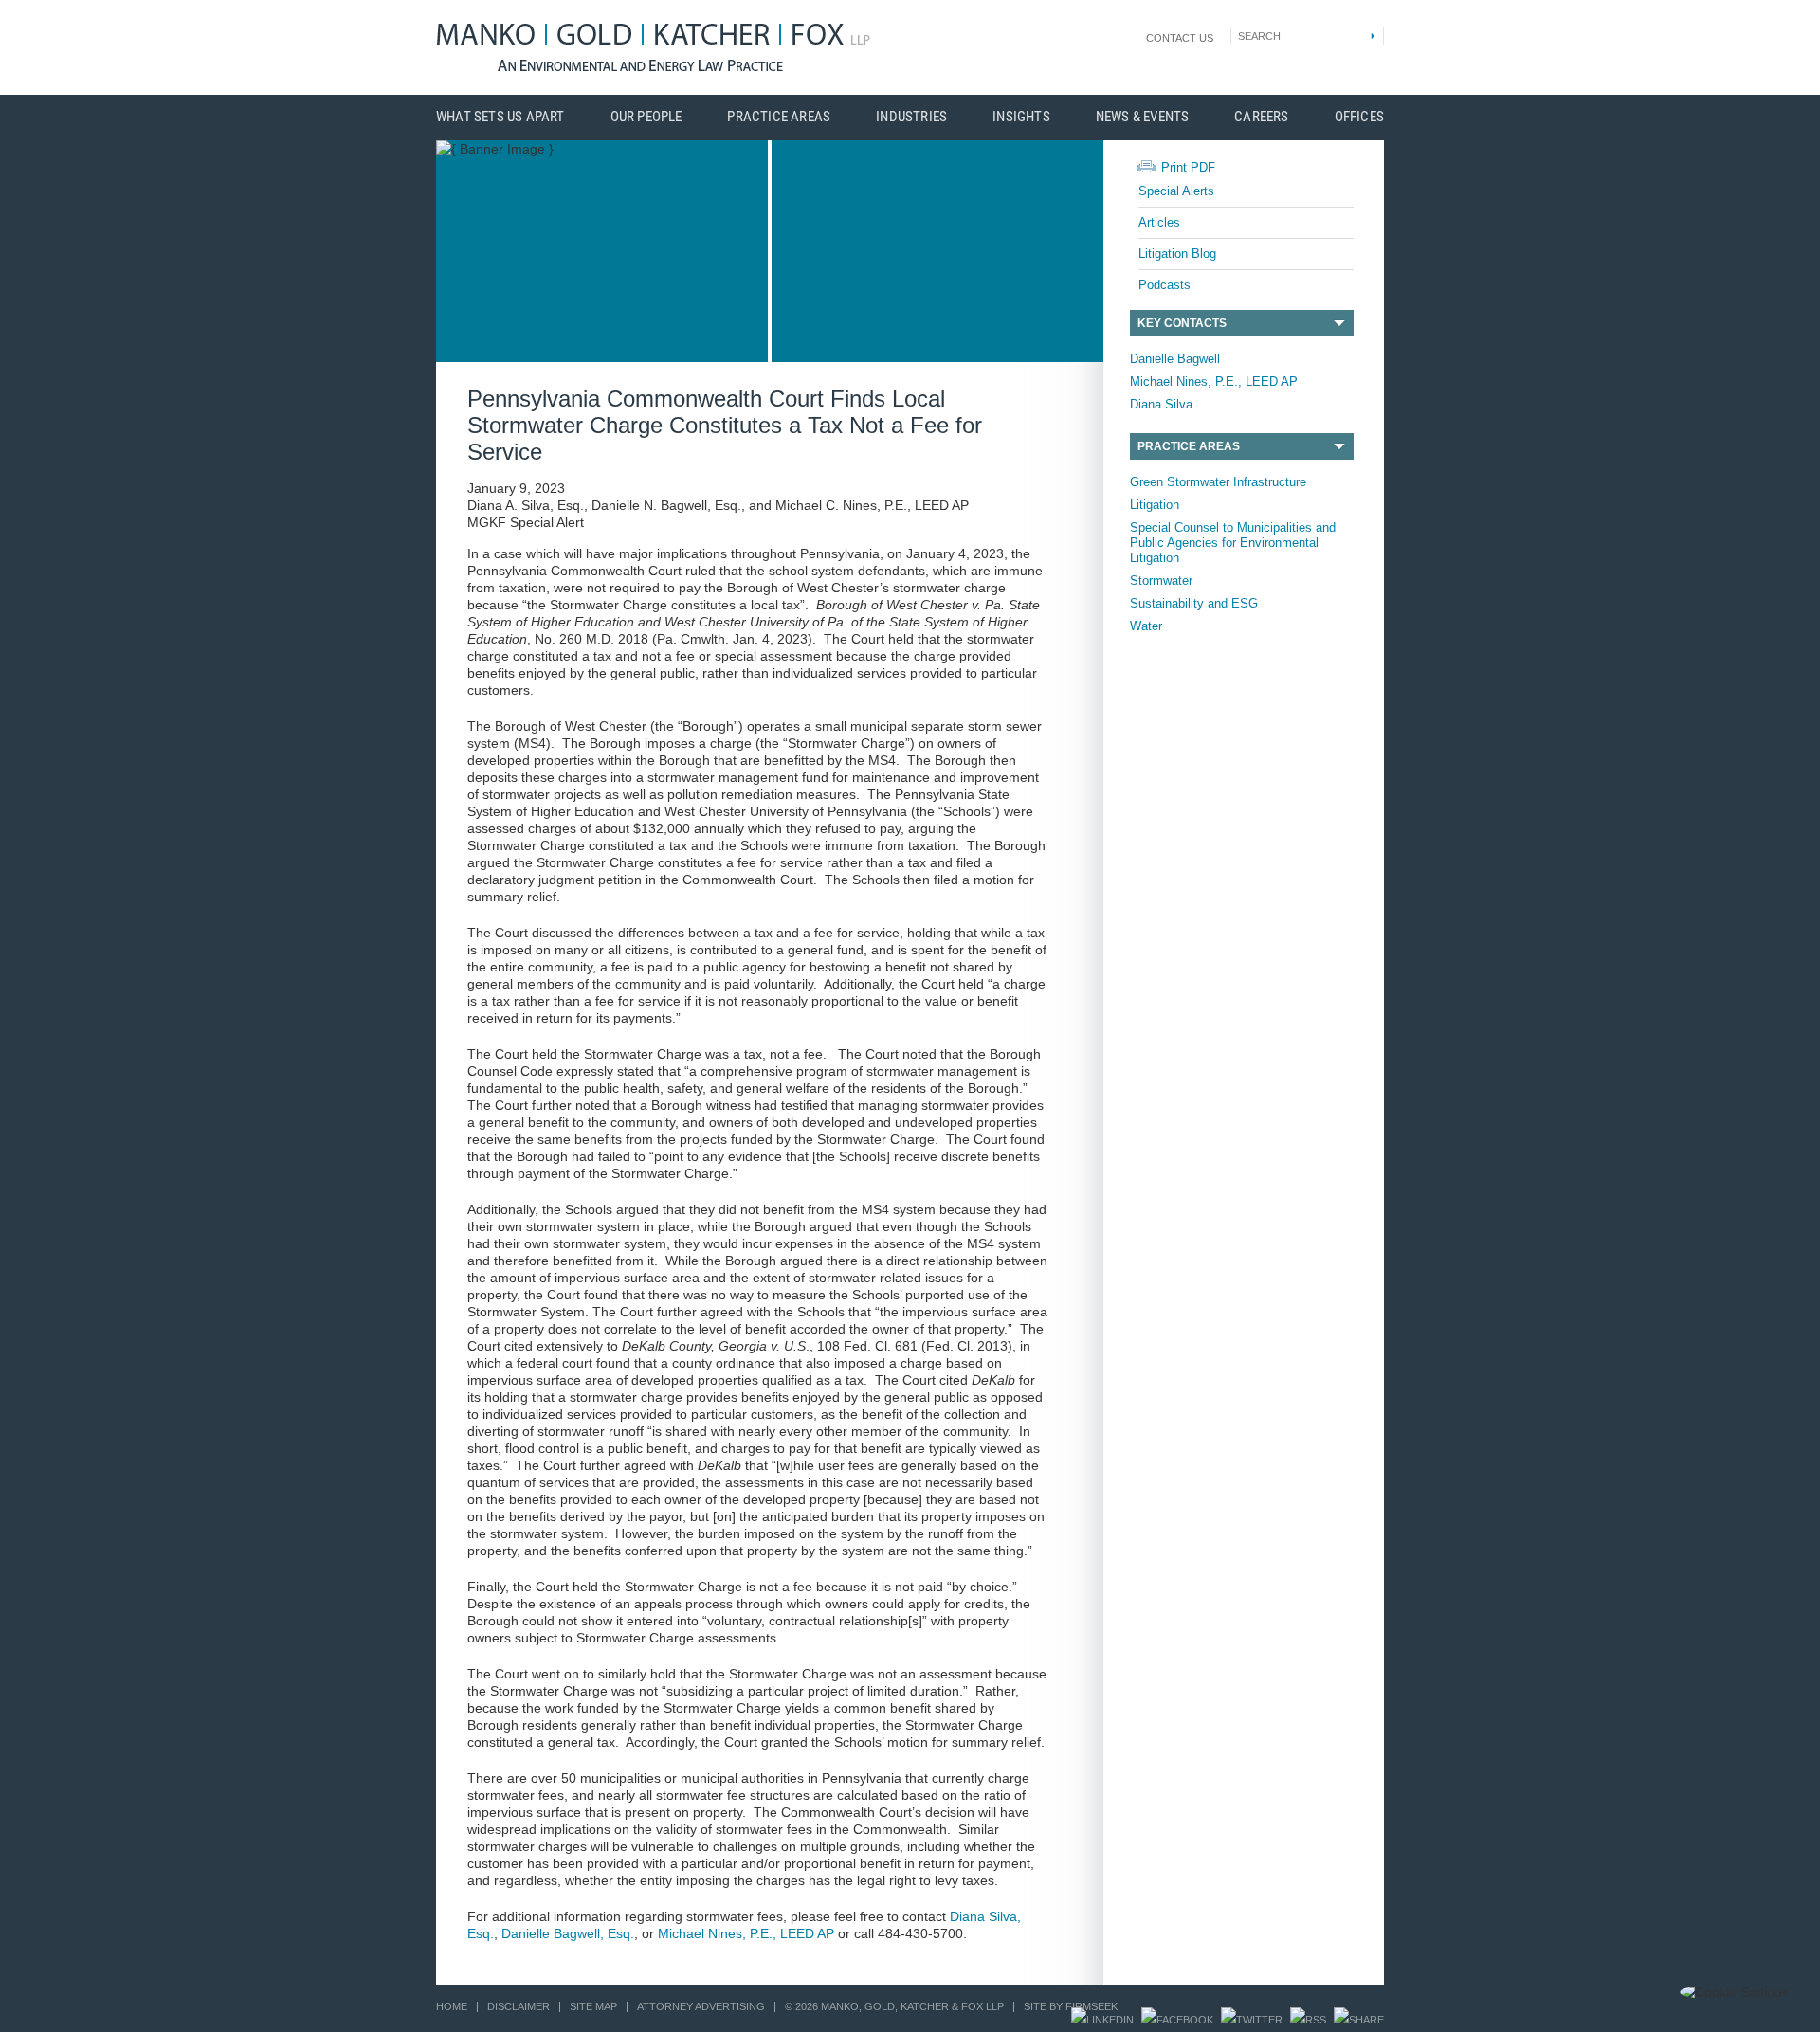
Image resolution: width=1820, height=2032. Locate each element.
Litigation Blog (1177, 254)
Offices (1359, 117)
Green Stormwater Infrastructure (1218, 482)
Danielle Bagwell (1175, 359)
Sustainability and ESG (1194, 603)
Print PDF (1188, 167)
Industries (911, 117)
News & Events (1143, 117)
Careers (1261, 117)
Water (1146, 626)
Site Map (593, 2006)
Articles (1159, 222)
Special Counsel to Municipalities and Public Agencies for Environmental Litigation (1233, 543)
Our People (646, 117)
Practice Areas (779, 117)
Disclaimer (519, 2006)
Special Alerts (1176, 191)
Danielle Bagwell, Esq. (568, 1933)
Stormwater (1161, 581)
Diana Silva (1161, 404)
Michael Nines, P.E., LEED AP (1214, 381)
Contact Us (1180, 38)
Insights (1021, 117)
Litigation (1155, 505)
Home (452, 2006)
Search (1259, 36)
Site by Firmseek (1071, 2006)
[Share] (1359, 2020)
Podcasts (1165, 285)
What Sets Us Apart (500, 117)
